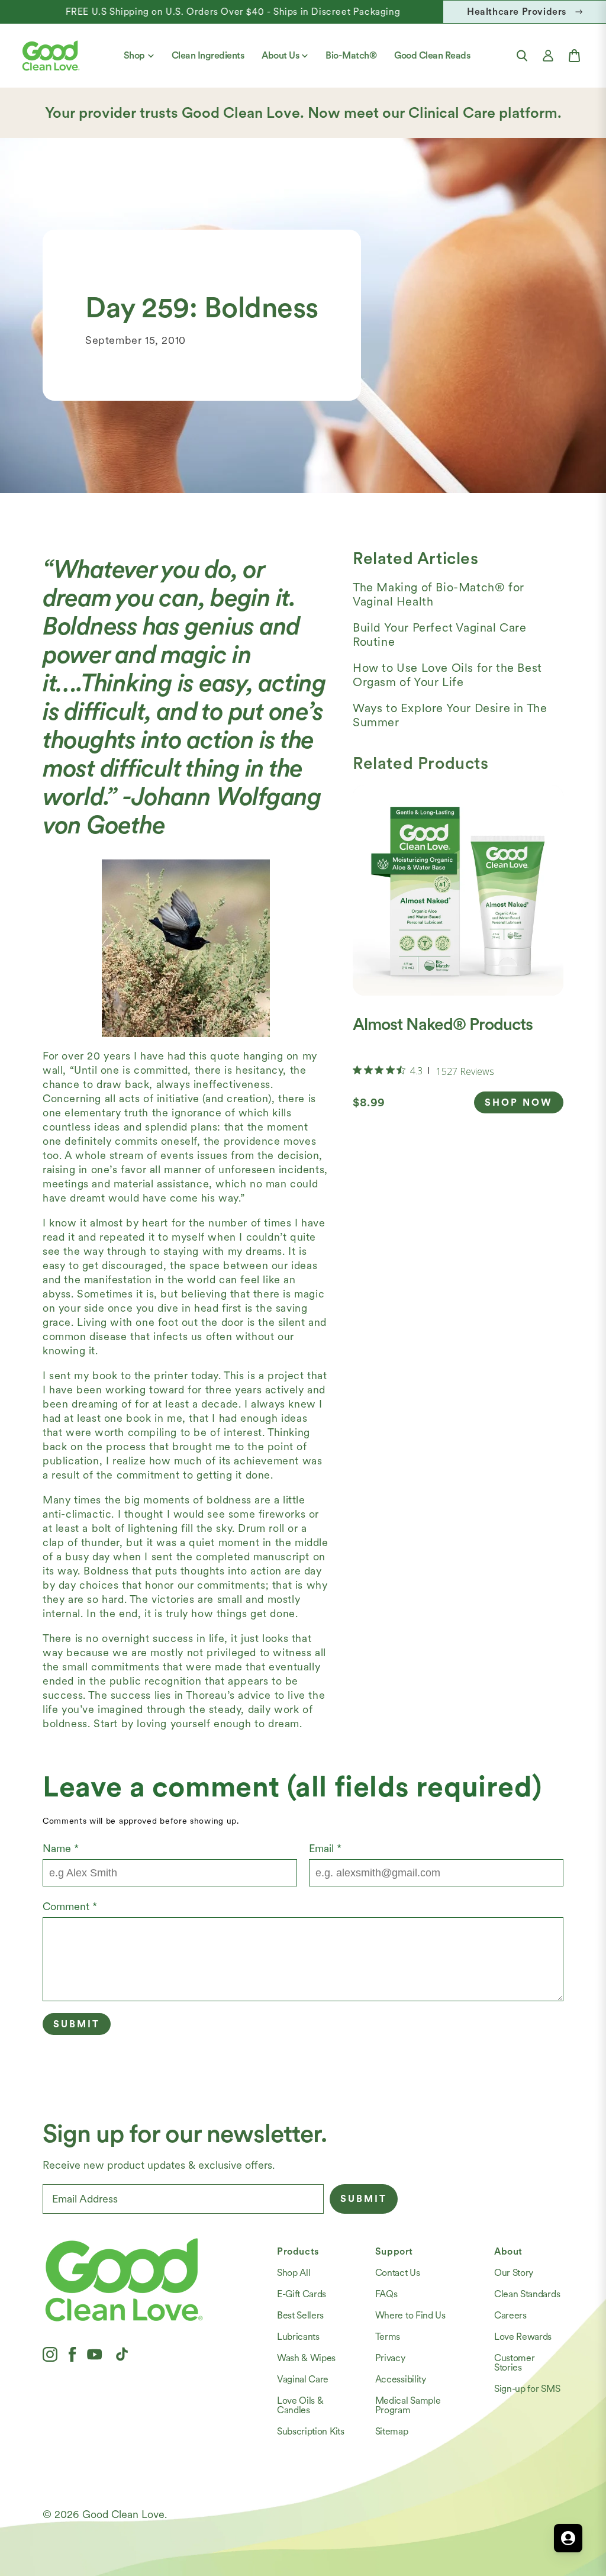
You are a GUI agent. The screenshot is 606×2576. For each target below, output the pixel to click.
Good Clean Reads (432, 55)
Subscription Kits (311, 2431)
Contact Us (398, 2273)
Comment (70, 1906)
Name (61, 1848)
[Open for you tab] (568, 2538)
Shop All (294, 2273)
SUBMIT (364, 2199)
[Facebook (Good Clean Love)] (72, 2354)
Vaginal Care (303, 2379)
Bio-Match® (351, 55)
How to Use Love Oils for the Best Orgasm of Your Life (447, 675)
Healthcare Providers (517, 12)
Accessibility (401, 2379)
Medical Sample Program (408, 2405)
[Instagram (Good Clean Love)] (50, 2354)
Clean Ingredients (208, 55)
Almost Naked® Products (443, 1024)
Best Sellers (300, 2315)
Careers (510, 2315)
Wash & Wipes (306, 2358)
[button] (522, 56)
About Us (280, 55)
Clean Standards (527, 2294)
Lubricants (298, 2337)
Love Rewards (523, 2337)
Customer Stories (514, 2363)
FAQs (386, 2294)
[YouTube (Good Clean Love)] (95, 2354)
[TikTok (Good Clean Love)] (122, 2354)
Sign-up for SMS (527, 2389)
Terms (388, 2337)
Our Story (514, 2273)
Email (325, 1848)
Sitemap (392, 2431)
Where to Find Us (410, 2315)
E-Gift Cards (302, 2294)
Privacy (390, 2358)
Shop (134, 55)
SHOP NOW (519, 1102)
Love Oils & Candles (300, 2405)
